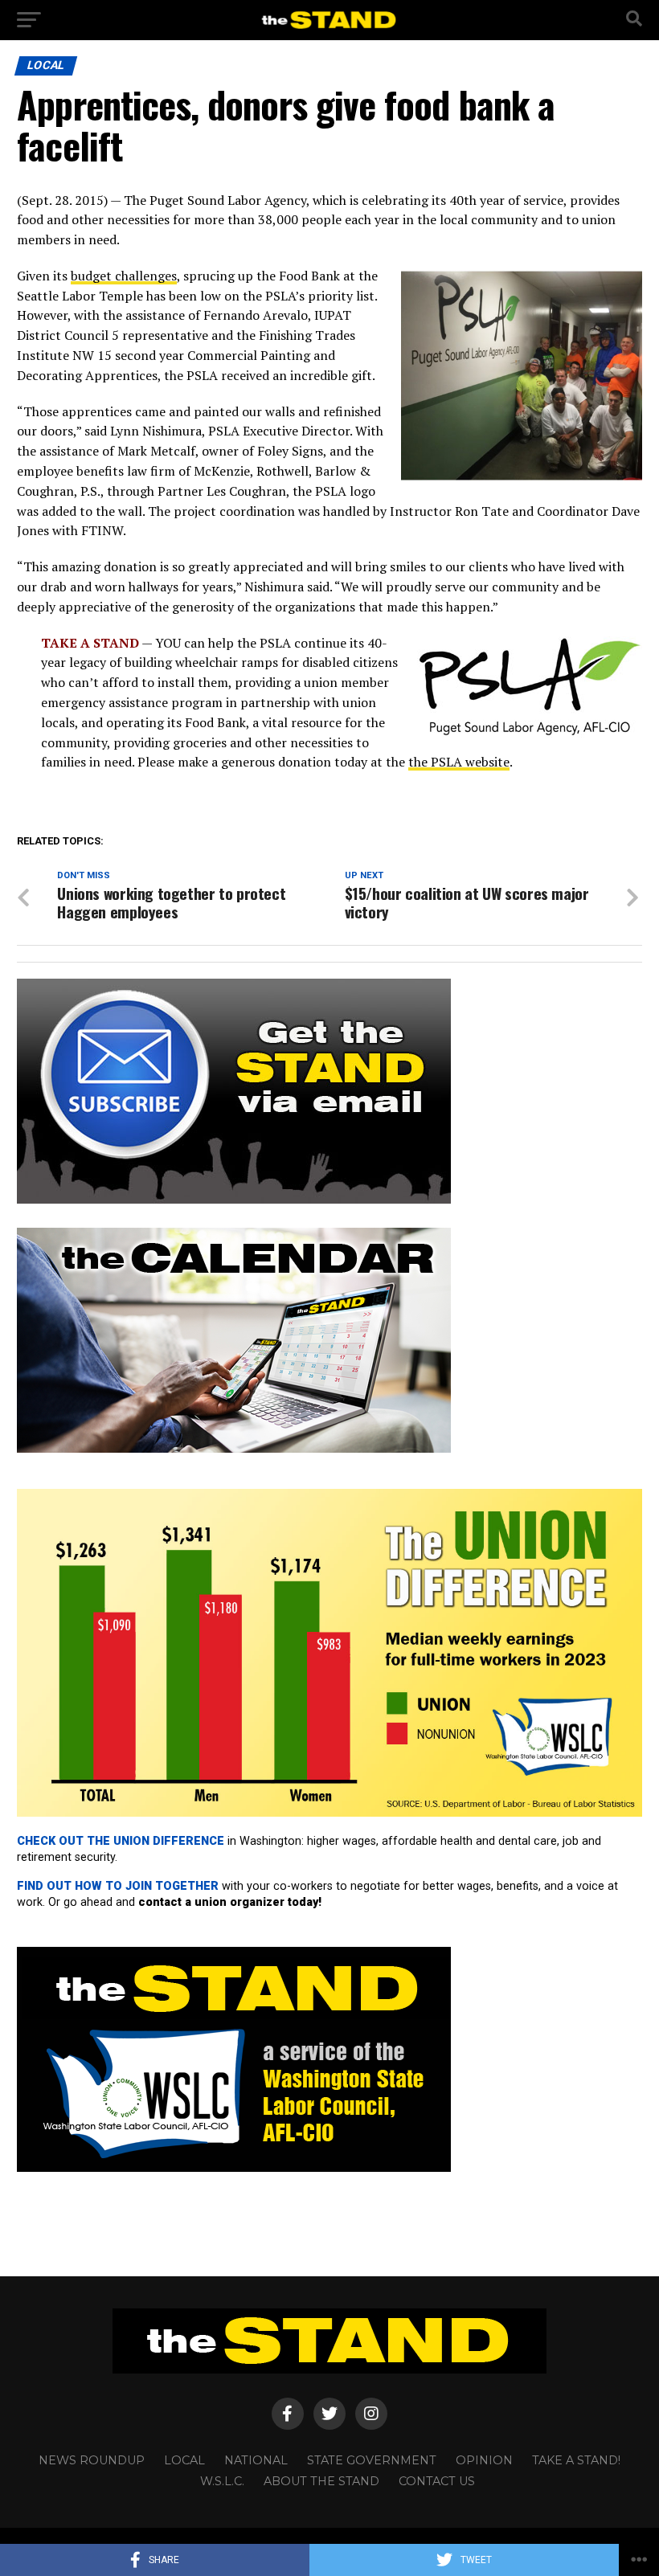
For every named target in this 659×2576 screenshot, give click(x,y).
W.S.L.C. (222, 2481)
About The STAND (321, 2481)
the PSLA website (459, 762)
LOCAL (184, 2460)
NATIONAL (256, 2460)
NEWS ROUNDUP (92, 2460)
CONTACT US (437, 2481)
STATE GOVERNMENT (372, 2460)
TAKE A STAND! (576, 2460)
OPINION (484, 2460)
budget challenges (124, 276)
